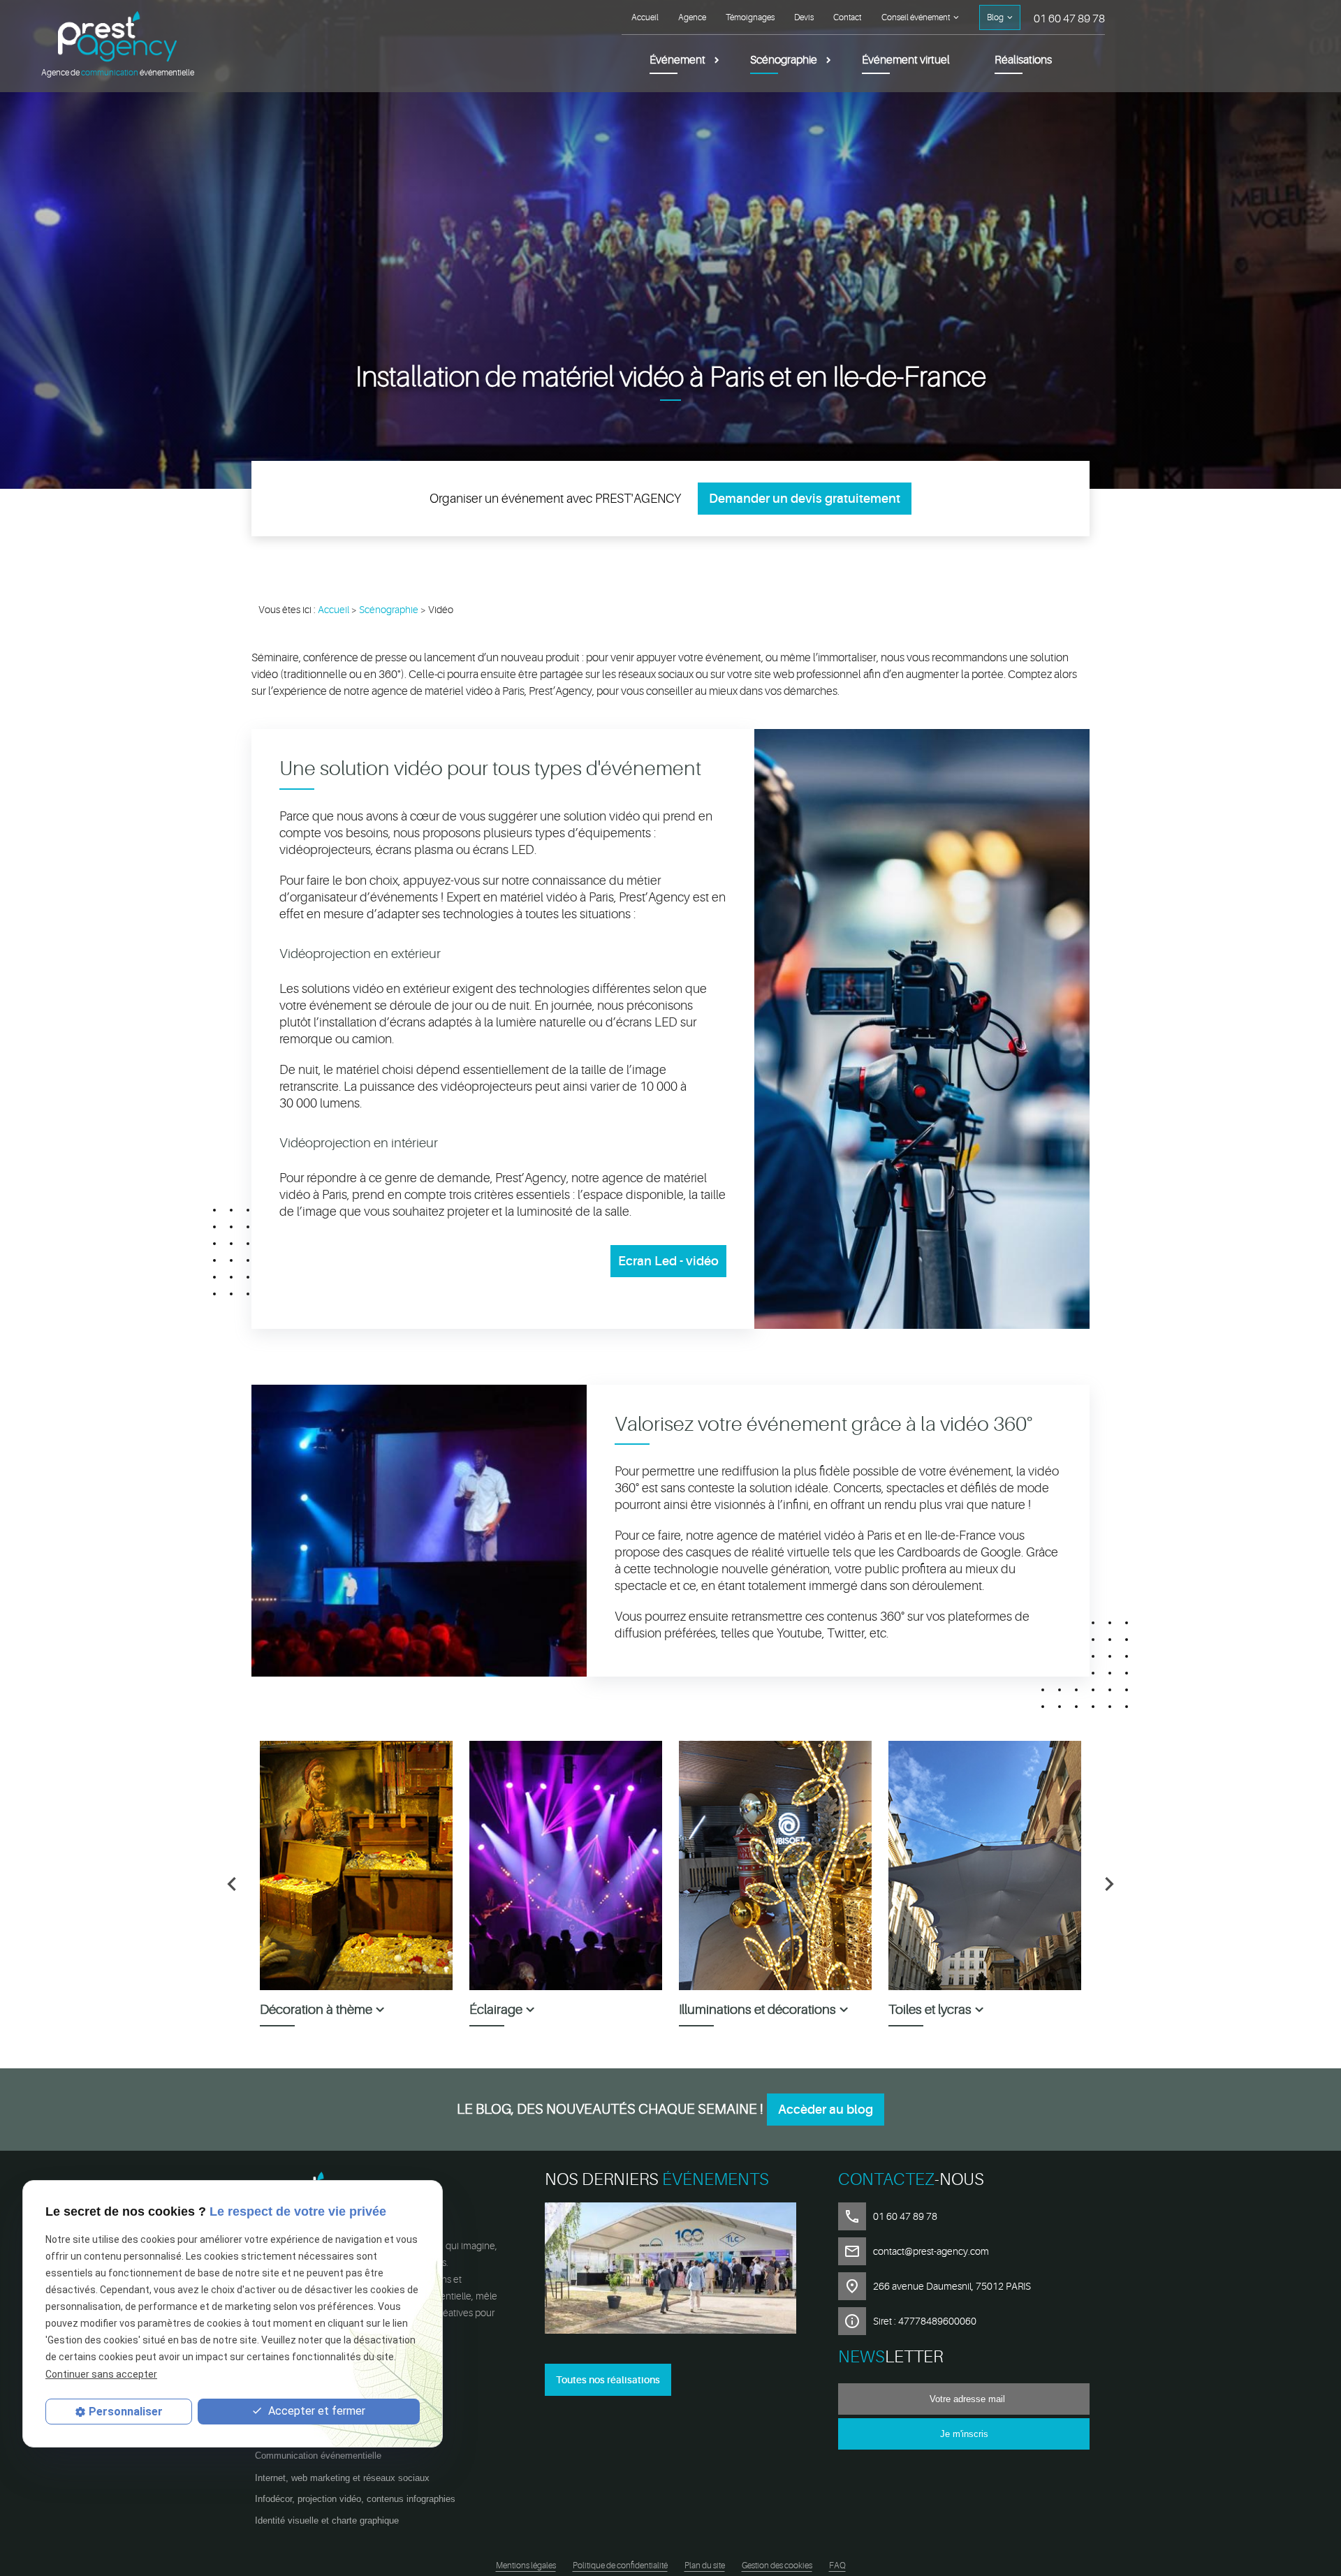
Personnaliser (126, 2412)
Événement (677, 60)
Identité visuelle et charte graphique (327, 2520)
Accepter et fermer (315, 2411)
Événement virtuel (906, 60)
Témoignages (750, 17)
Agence (692, 17)
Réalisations (1023, 60)
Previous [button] (232, 1884)
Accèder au (826, 2110)
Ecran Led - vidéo (668, 1261)
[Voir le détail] (670, 2270)
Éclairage (496, 2010)
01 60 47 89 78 (1069, 19)
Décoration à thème (316, 2010)
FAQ (837, 2566)
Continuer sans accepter (101, 2373)
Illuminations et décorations (757, 2010)
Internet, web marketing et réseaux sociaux (342, 2478)
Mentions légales (526, 2566)
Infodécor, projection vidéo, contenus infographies (355, 2499)
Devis (804, 17)
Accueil (645, 17)
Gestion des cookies (777, 2566)
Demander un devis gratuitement (805, 499)
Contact (847, 17)
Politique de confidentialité (620, 2566)
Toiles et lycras (930, 2010)
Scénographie (784, 60)
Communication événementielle (318, 2456)
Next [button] (1109, 1884)
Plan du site (705, 2566)
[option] (356, 1884)
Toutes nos (608, 2380)
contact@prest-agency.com (931, 2251)
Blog (995, 17)
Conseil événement (916, 17)
